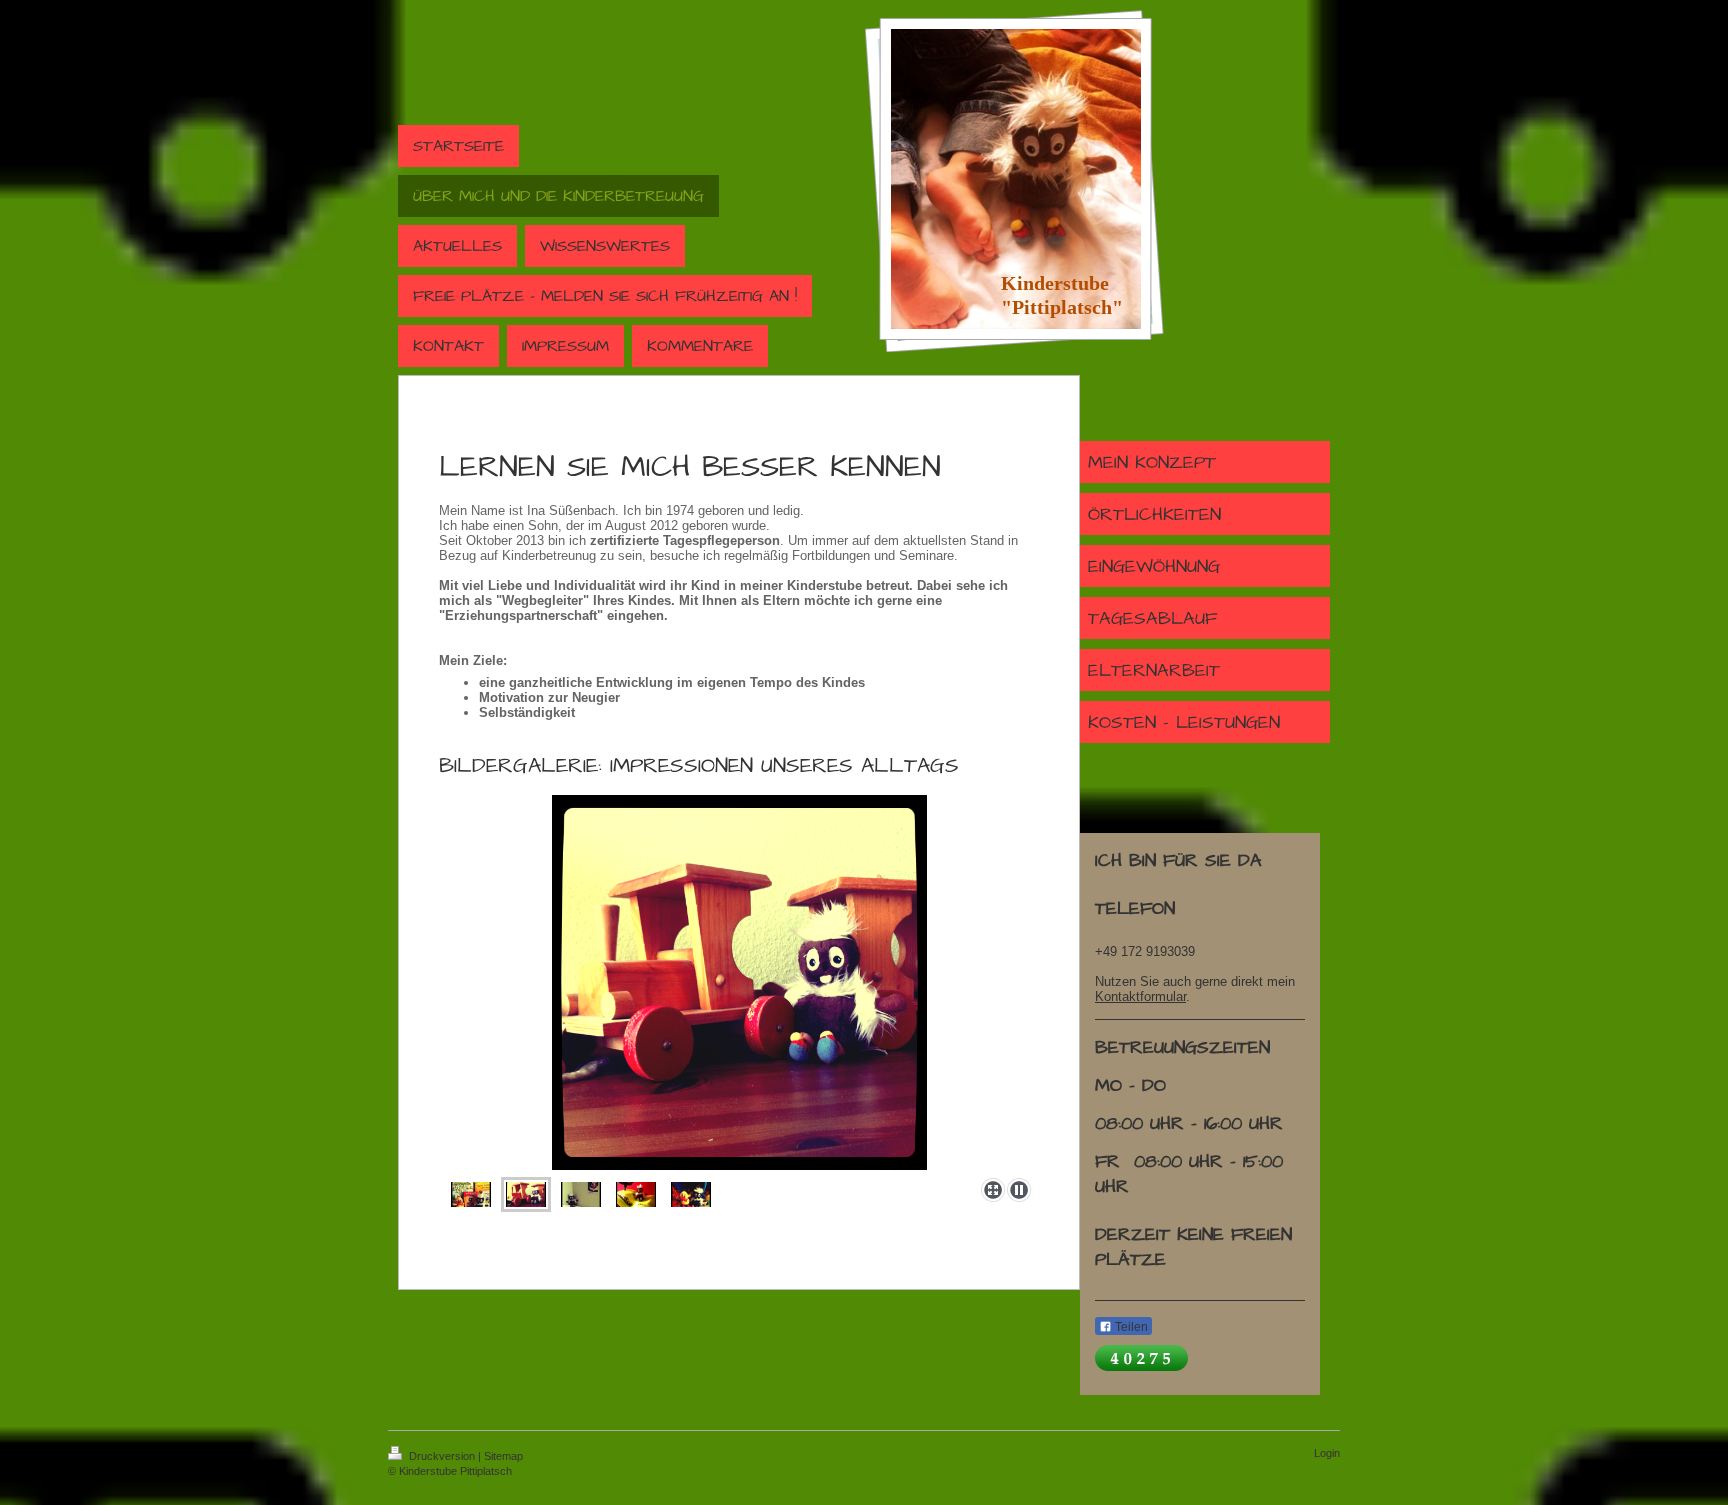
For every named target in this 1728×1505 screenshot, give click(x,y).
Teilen (1130, 1327)
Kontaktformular (1140, 996)
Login (1327, 1453)
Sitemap (503, 1456)
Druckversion (442, 1456)
